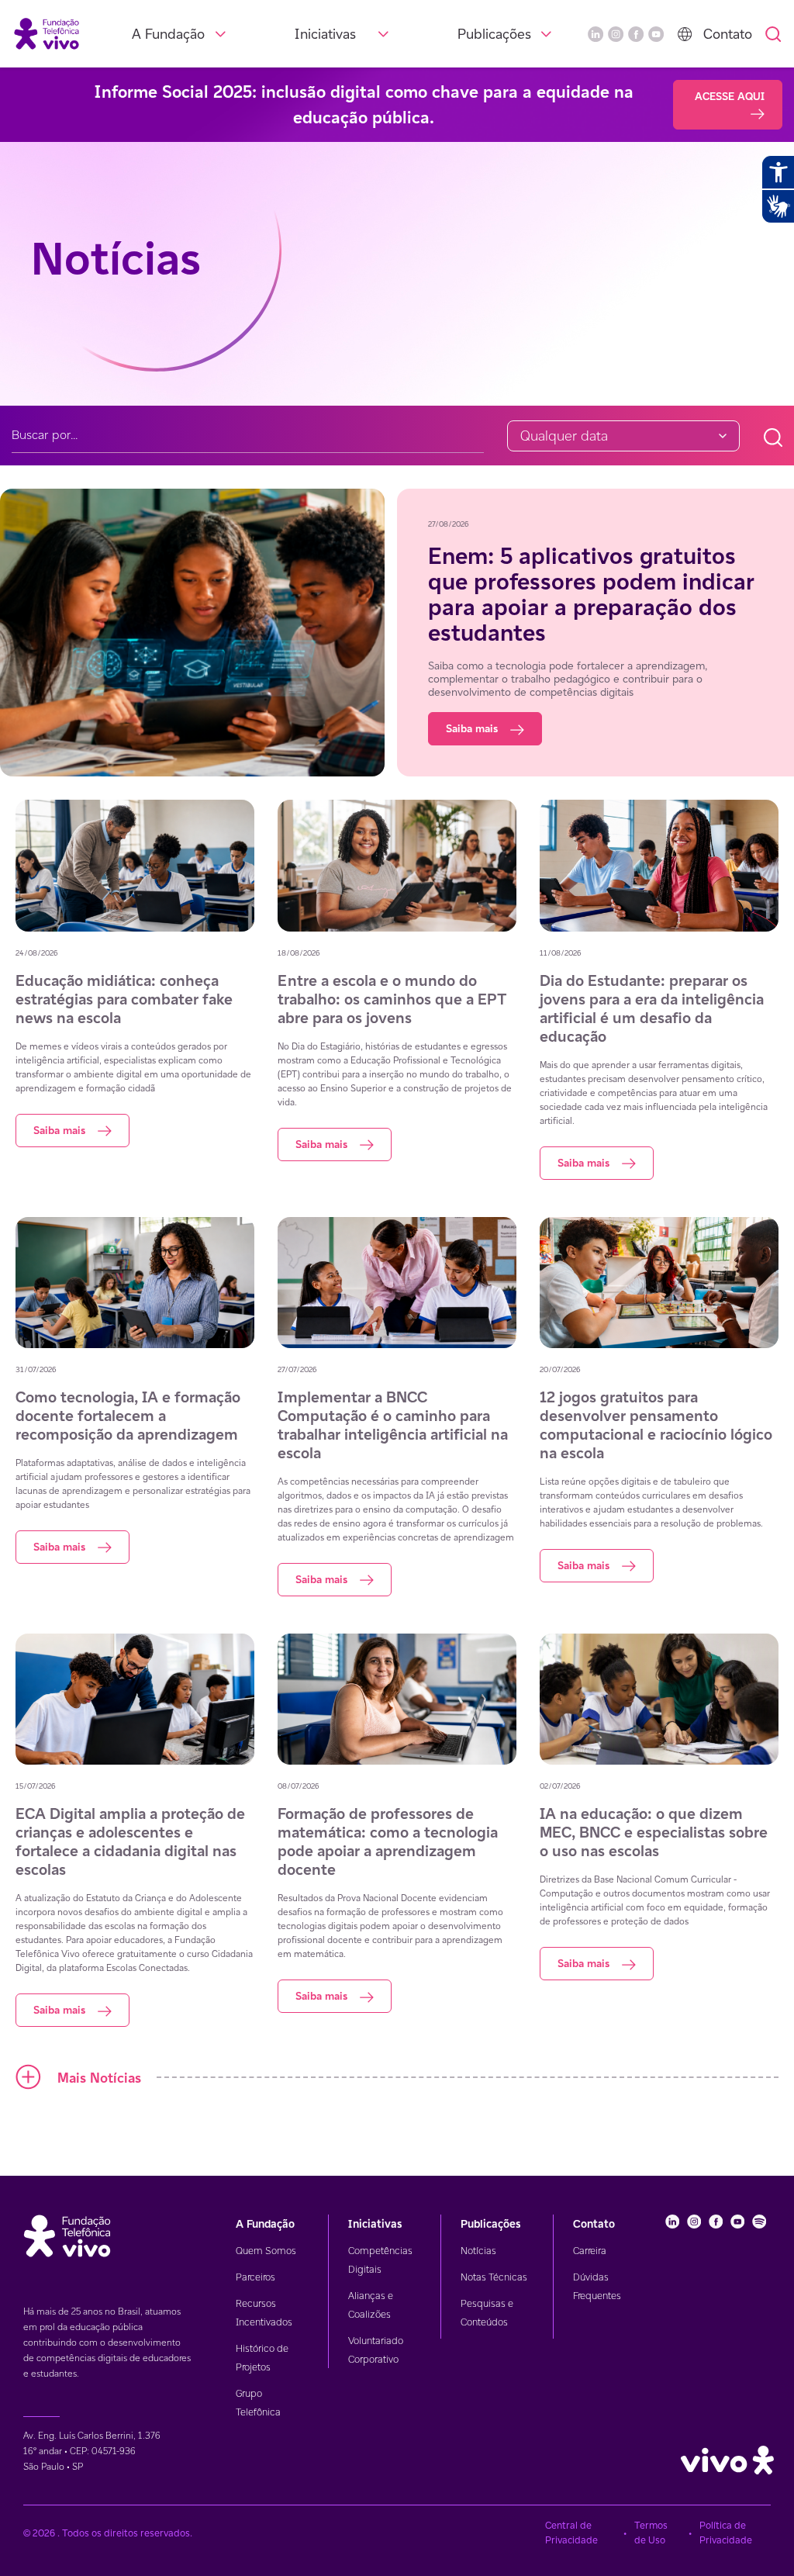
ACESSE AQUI (730, 96)
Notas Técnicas (494, 2277)
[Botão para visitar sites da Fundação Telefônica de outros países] (685, 34)
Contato (728, 34)
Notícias (478, 2251)
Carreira (590, 2251)
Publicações (494, 34)
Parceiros (255, 2277)
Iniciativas (325, 34)
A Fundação (168, 34)
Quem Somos (266, 2251)
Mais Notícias (99, 2078)
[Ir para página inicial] (47, 33)
